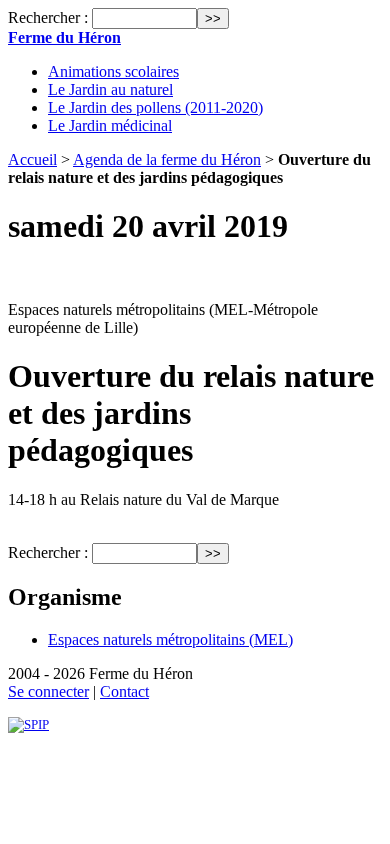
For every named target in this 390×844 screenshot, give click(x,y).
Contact (124, 691)
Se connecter (48, 691)
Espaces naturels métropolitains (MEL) (170, 639)
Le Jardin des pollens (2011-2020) (155, 107)
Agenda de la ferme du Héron (167, 159)
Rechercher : (48, 17)
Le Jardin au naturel (110, 89)
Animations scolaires (113, 71)
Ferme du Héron (64, 37)
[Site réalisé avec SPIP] (28, 724)
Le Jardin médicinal (110, 125)
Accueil (32, 159)
